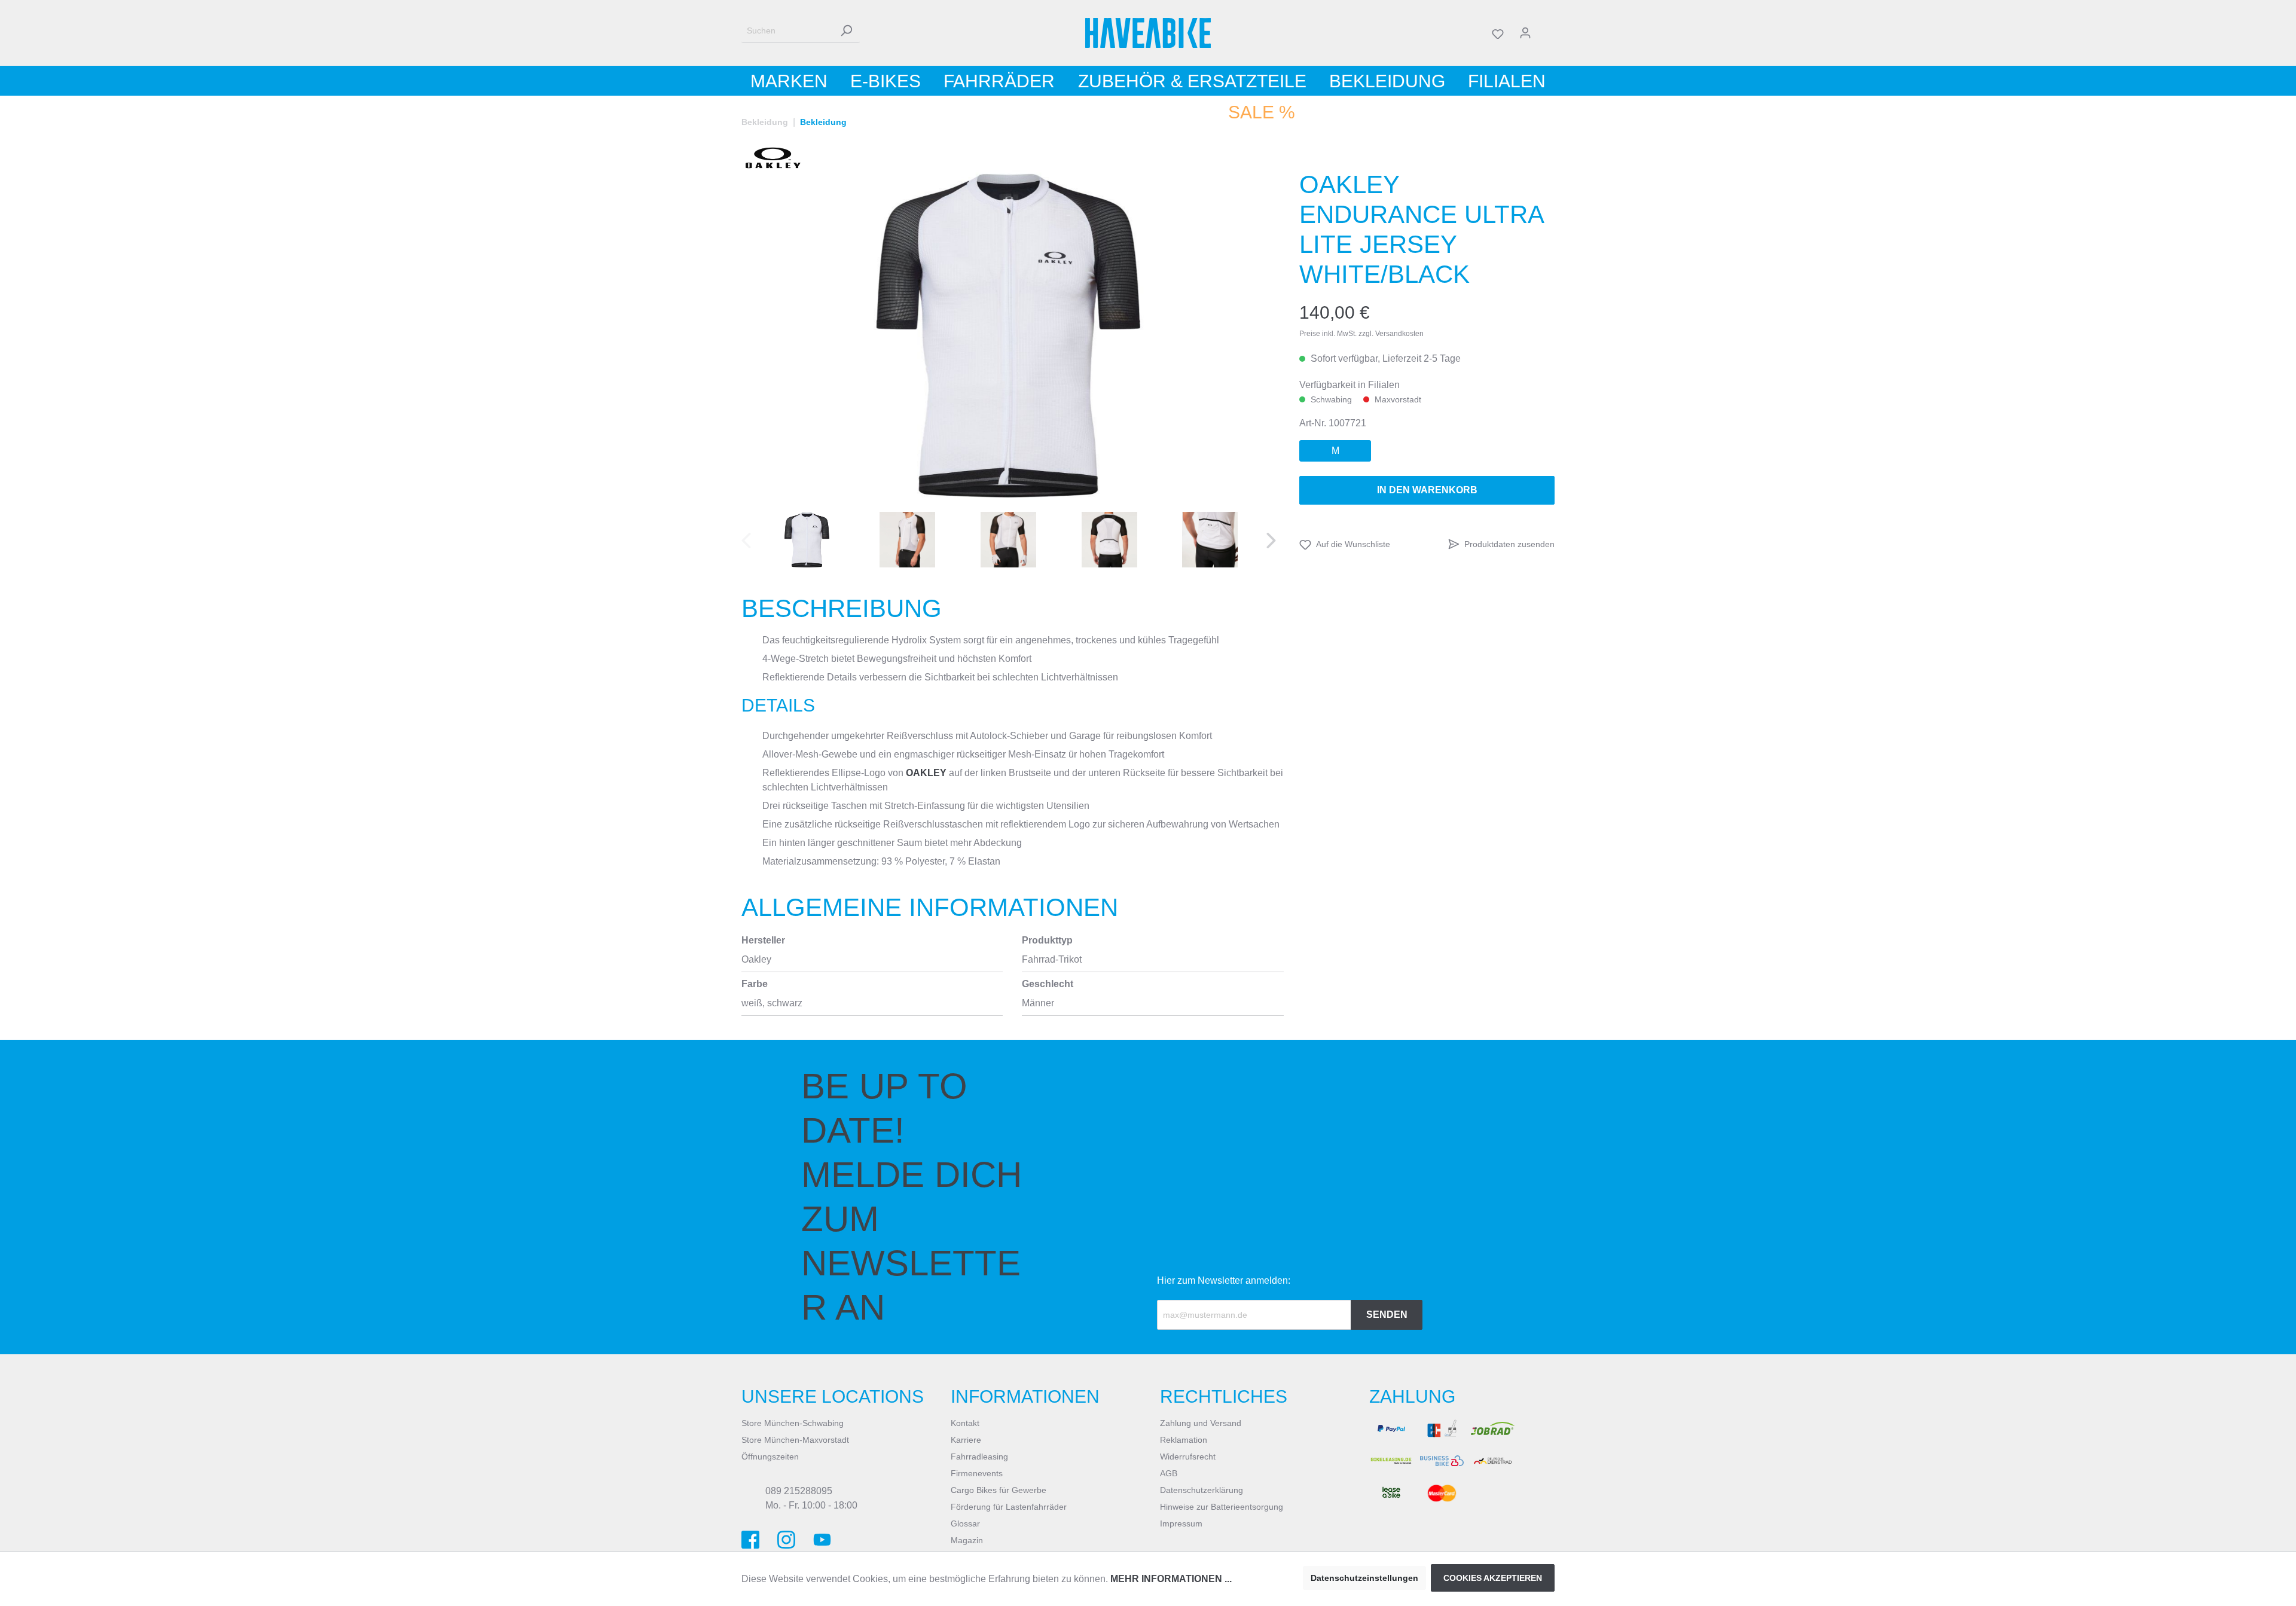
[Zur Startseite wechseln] (1148, 33)
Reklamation (1184, 1440)
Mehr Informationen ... (1171, 1579)
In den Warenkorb (1427, 490)
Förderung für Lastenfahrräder (1009, 1507)
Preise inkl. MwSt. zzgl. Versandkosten (1361, 334)
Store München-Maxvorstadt (795, 1440)
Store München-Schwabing (793, 1423)
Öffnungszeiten (770, 1457)
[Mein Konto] (1525, 33)
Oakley (926, 773)
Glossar (965, 1523)
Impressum (1181, 1523)
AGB (1169, 1473)
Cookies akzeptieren (1493, 1578)
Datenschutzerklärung (1202, 1490)
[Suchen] (846, 31)
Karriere (966, 1440)
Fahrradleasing (979, 1457)
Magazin (967, 1540)
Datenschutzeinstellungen (1364, 1578)
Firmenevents (977, 1473)
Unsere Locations (833, 1396)
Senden (1387, 1315)
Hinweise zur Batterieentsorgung (1222, 1507)
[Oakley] (773, 158)
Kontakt (965, 1423)
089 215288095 (799, 1491)
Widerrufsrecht (1188, 1457)
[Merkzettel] (1498, 33)
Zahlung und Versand (1201, 1423)
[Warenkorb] (1547, 33)
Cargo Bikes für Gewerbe (999, 1490)
